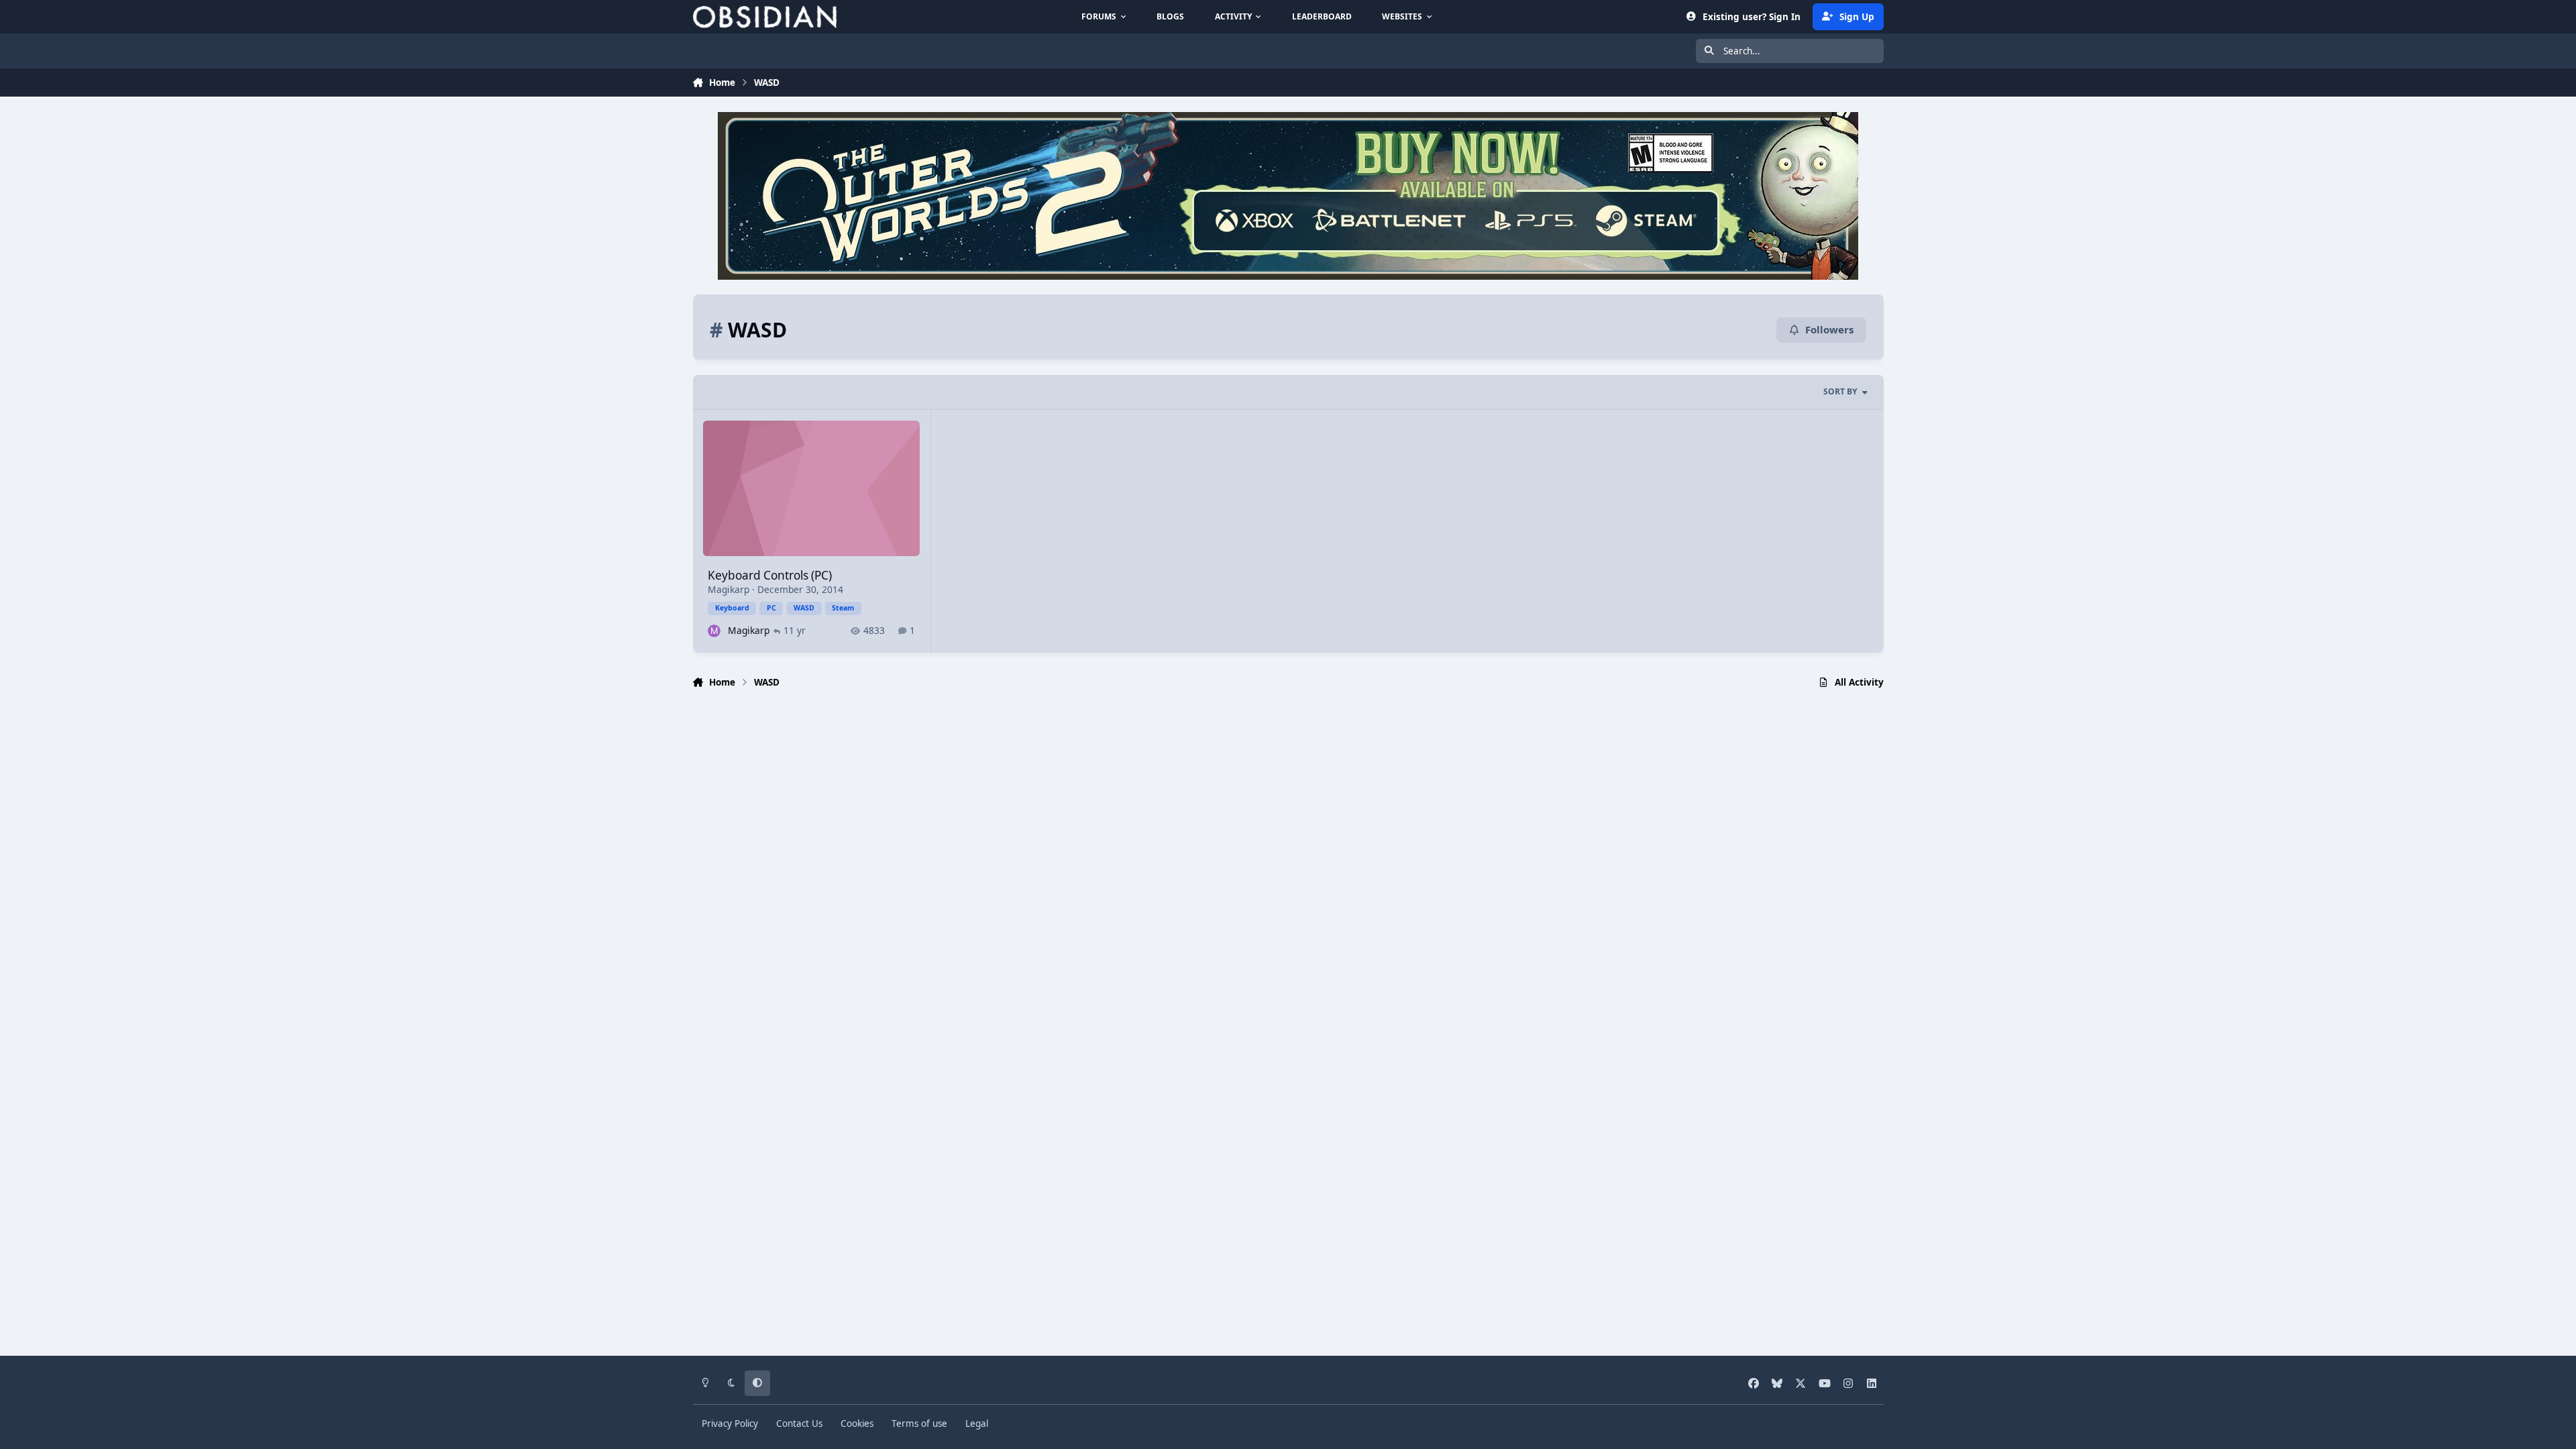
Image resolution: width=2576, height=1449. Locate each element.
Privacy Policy (730, 1424)
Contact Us (799, 1424)
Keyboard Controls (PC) (770, 575)
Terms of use (919, 1424)
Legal (977, 1424)
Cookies (857, 1424)
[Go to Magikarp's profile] (714, 631)
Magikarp (729, 589)
